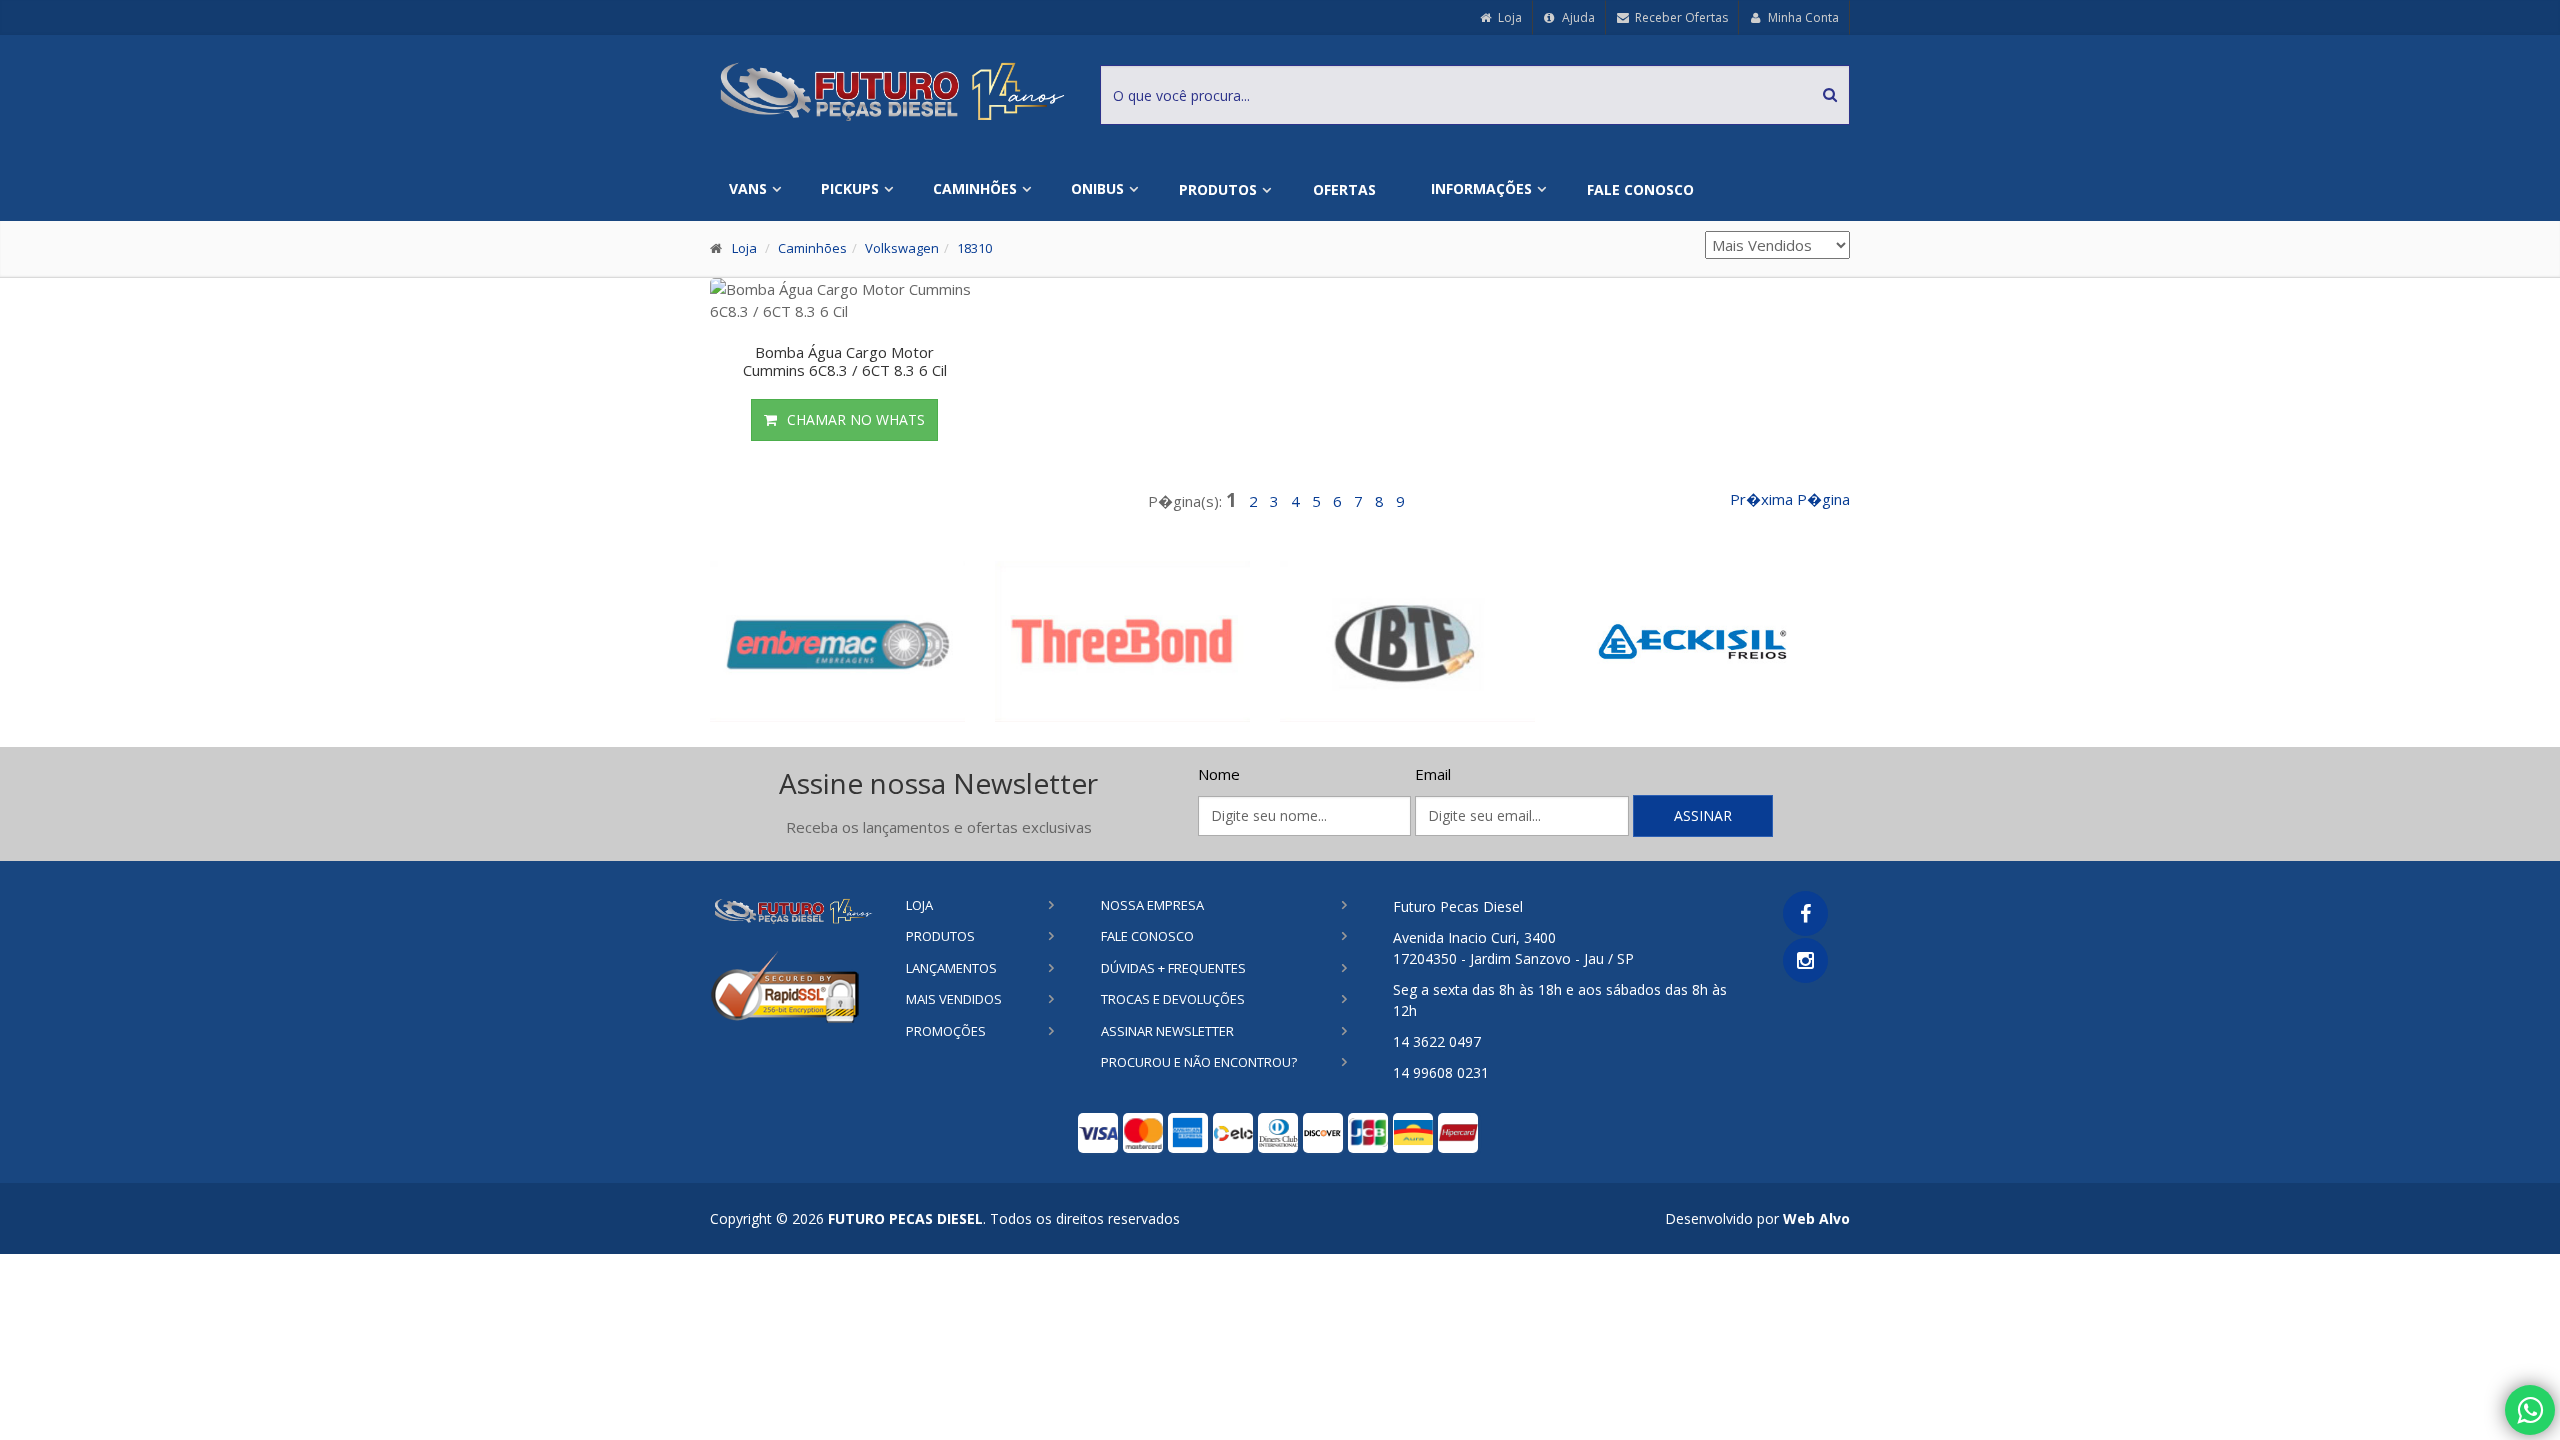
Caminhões (975, 188)
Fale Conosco (1640, 189)
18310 (974, 248)
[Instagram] (1805, 960)
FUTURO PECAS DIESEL (905, 1218)
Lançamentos (951, 968)
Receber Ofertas (1680, 17)
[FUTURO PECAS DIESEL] (792, 910)
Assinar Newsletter (1167, 1031)
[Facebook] (1805, 913)
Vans (748, 188)
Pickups (850, 188)
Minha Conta (1802, 17)
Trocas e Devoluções (1173, 999)
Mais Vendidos (954, 999)
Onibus (1097, 188)
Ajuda (1577, 17)
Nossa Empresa (1152, 905)
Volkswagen (902, 248)
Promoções (946, 1031)
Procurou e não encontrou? (1199, 1062)
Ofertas (1344, 189)
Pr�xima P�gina (1790, 499)
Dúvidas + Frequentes (1173, 968)
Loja (1508, 17)
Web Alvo (1816, 1218)
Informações (1481, 188)
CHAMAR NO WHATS (856, 419)
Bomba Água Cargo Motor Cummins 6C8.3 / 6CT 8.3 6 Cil (845, 361)
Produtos (1218, 189)
